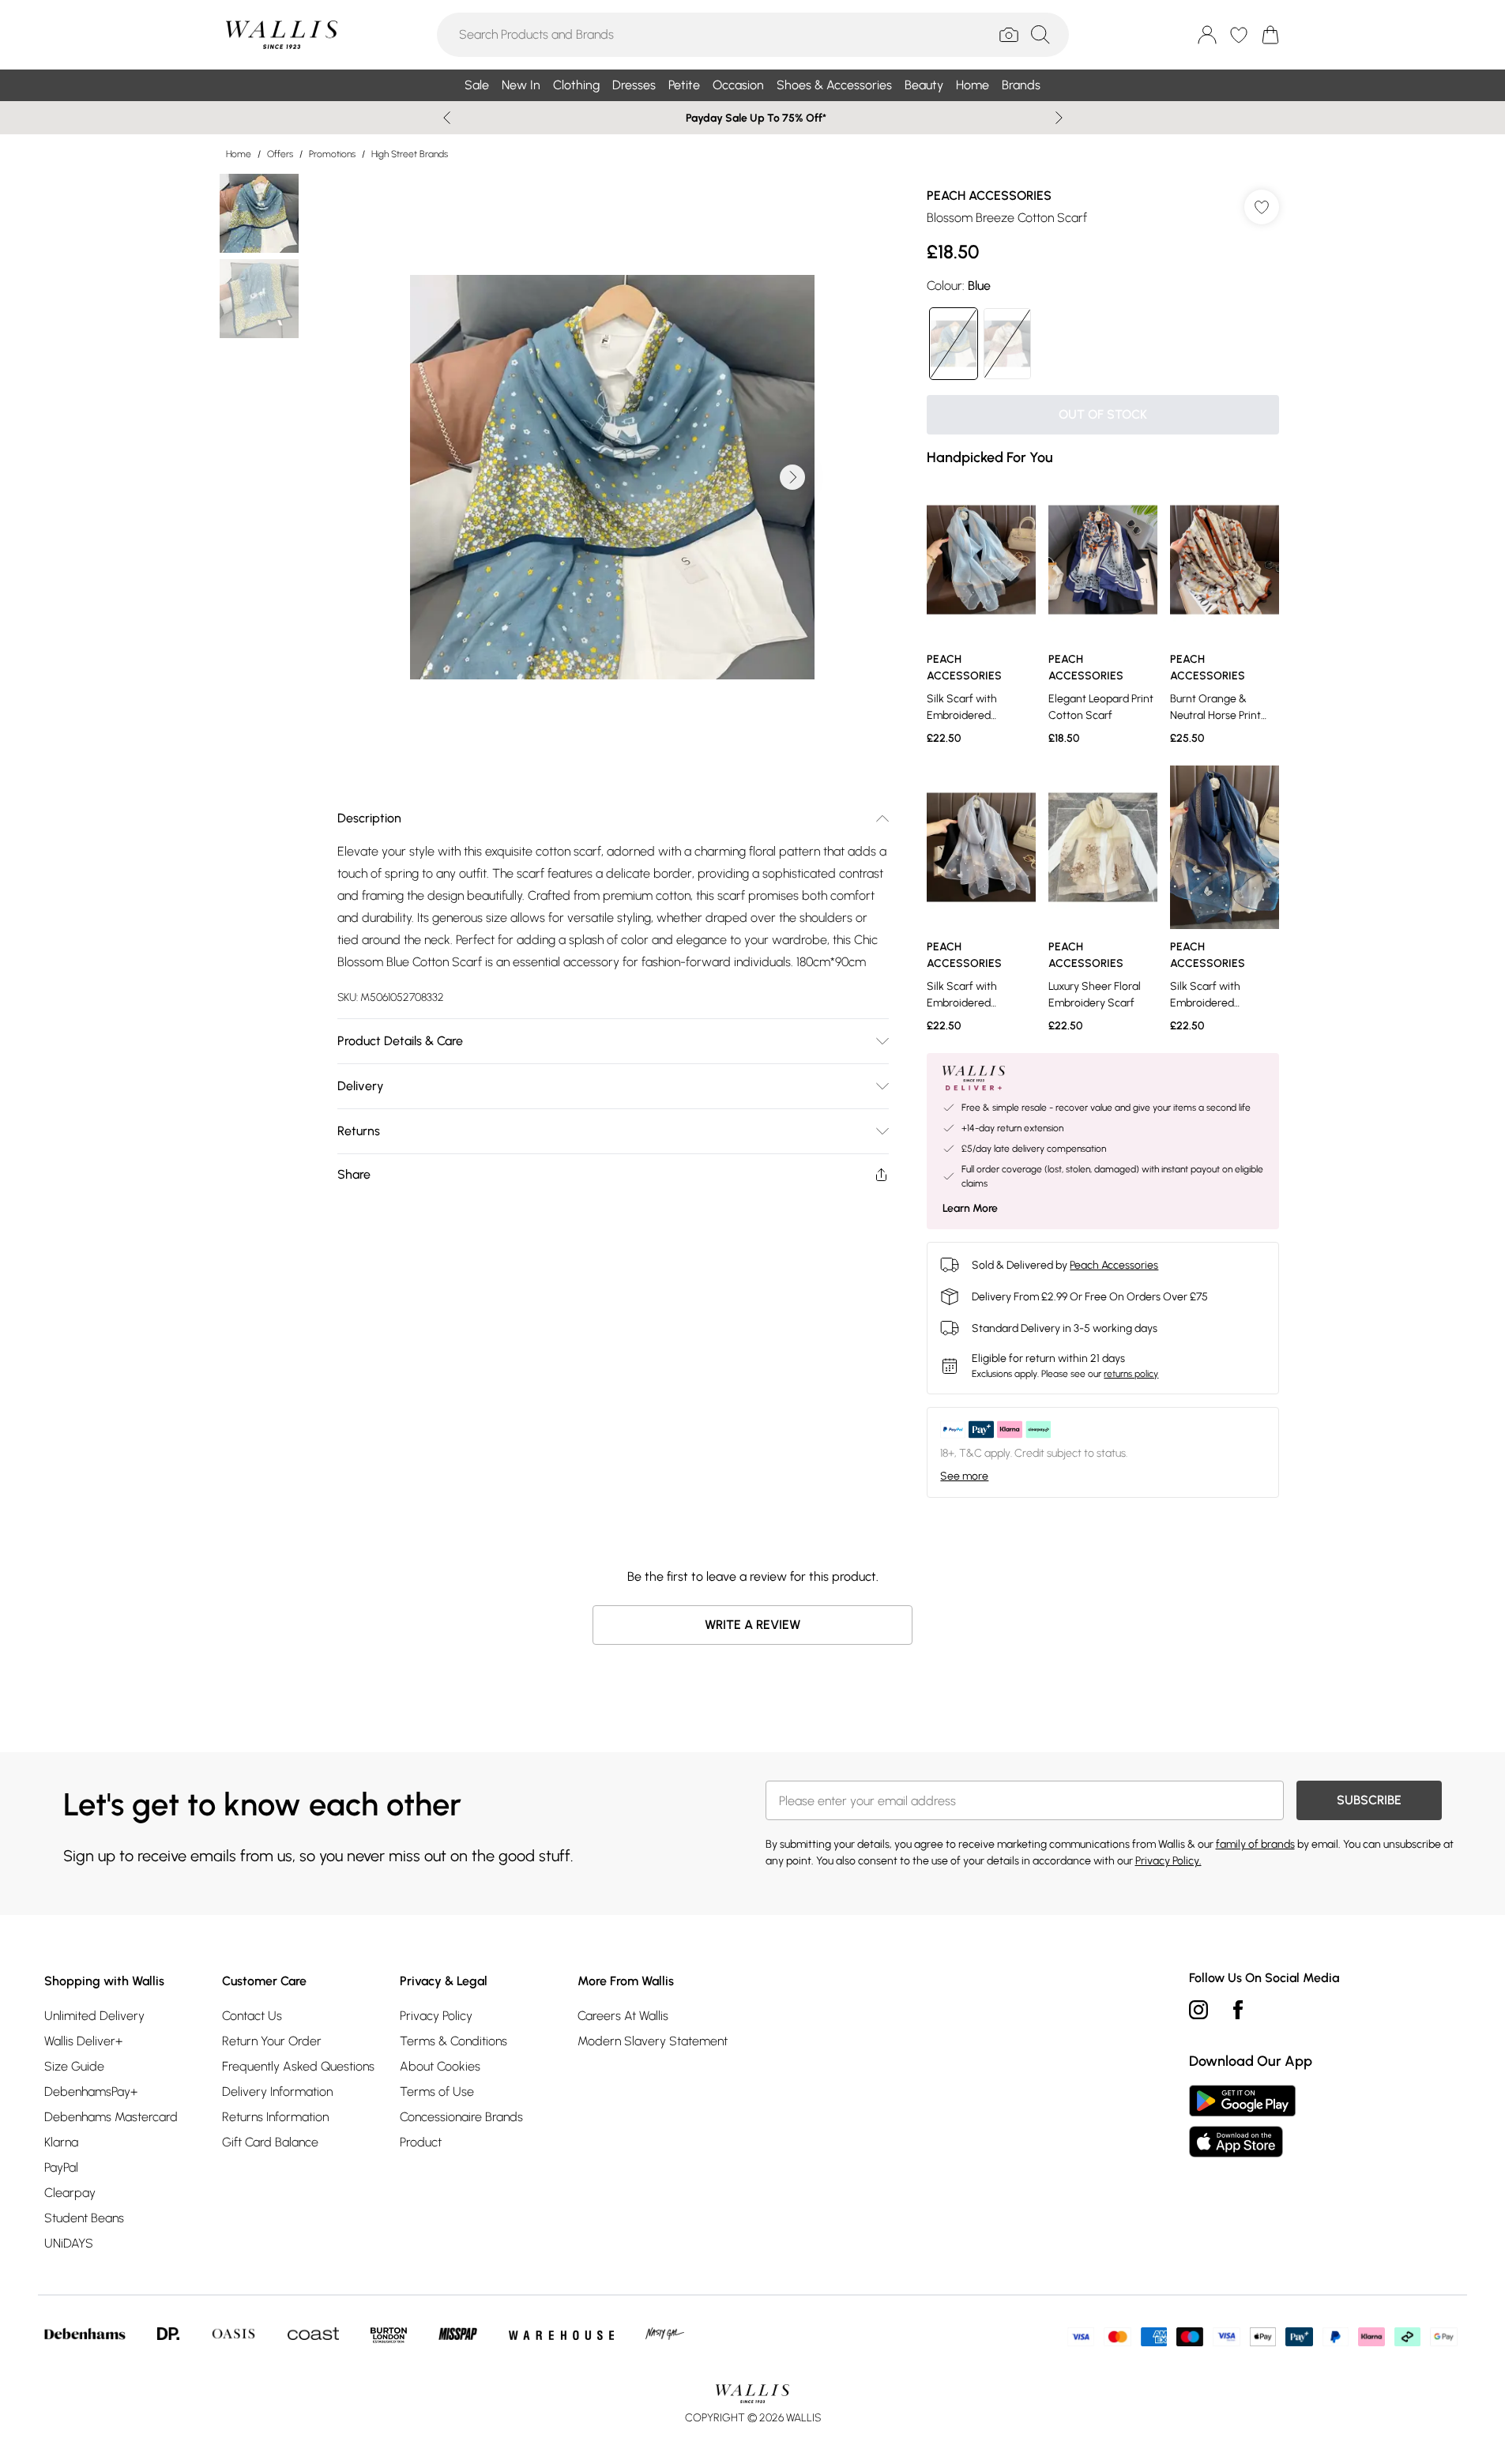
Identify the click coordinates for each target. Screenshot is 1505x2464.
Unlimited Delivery (94, 2016)
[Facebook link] (1238, 2010)
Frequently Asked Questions (298, 2066)
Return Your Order (272, 2041)
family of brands (1255, 1844)
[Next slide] (1059, 118)
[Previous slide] (447, 118)
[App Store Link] (1242, 2121)
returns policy (1131, 1374)
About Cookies (440, 2066)
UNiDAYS (69, 2243)
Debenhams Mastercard (111, 2117)
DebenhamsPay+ (91, 2092)
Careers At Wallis (623, 2016)
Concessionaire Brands (461, 2117)
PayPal (61, 2167)
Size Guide (74, 2066)
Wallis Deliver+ (83, 2041)
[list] (612, 477)
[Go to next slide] (792, 477)
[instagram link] (1198, 2010)
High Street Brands (410, 154)
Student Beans (84, 2218)
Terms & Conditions (453, 2041)
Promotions (332, 154)
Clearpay (70, 2193)
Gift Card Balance (270, 2142)
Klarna (61, 2142)
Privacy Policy (436, 2016)
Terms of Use (437, 2092)
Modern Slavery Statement (653, 2041)
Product (421, 2142)
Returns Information (275, 2117)
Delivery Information (277, 2092)
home (239, 154)
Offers (280, 154)
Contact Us (252, 2016)
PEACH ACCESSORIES (989, 196)
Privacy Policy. (1168, 1861)
